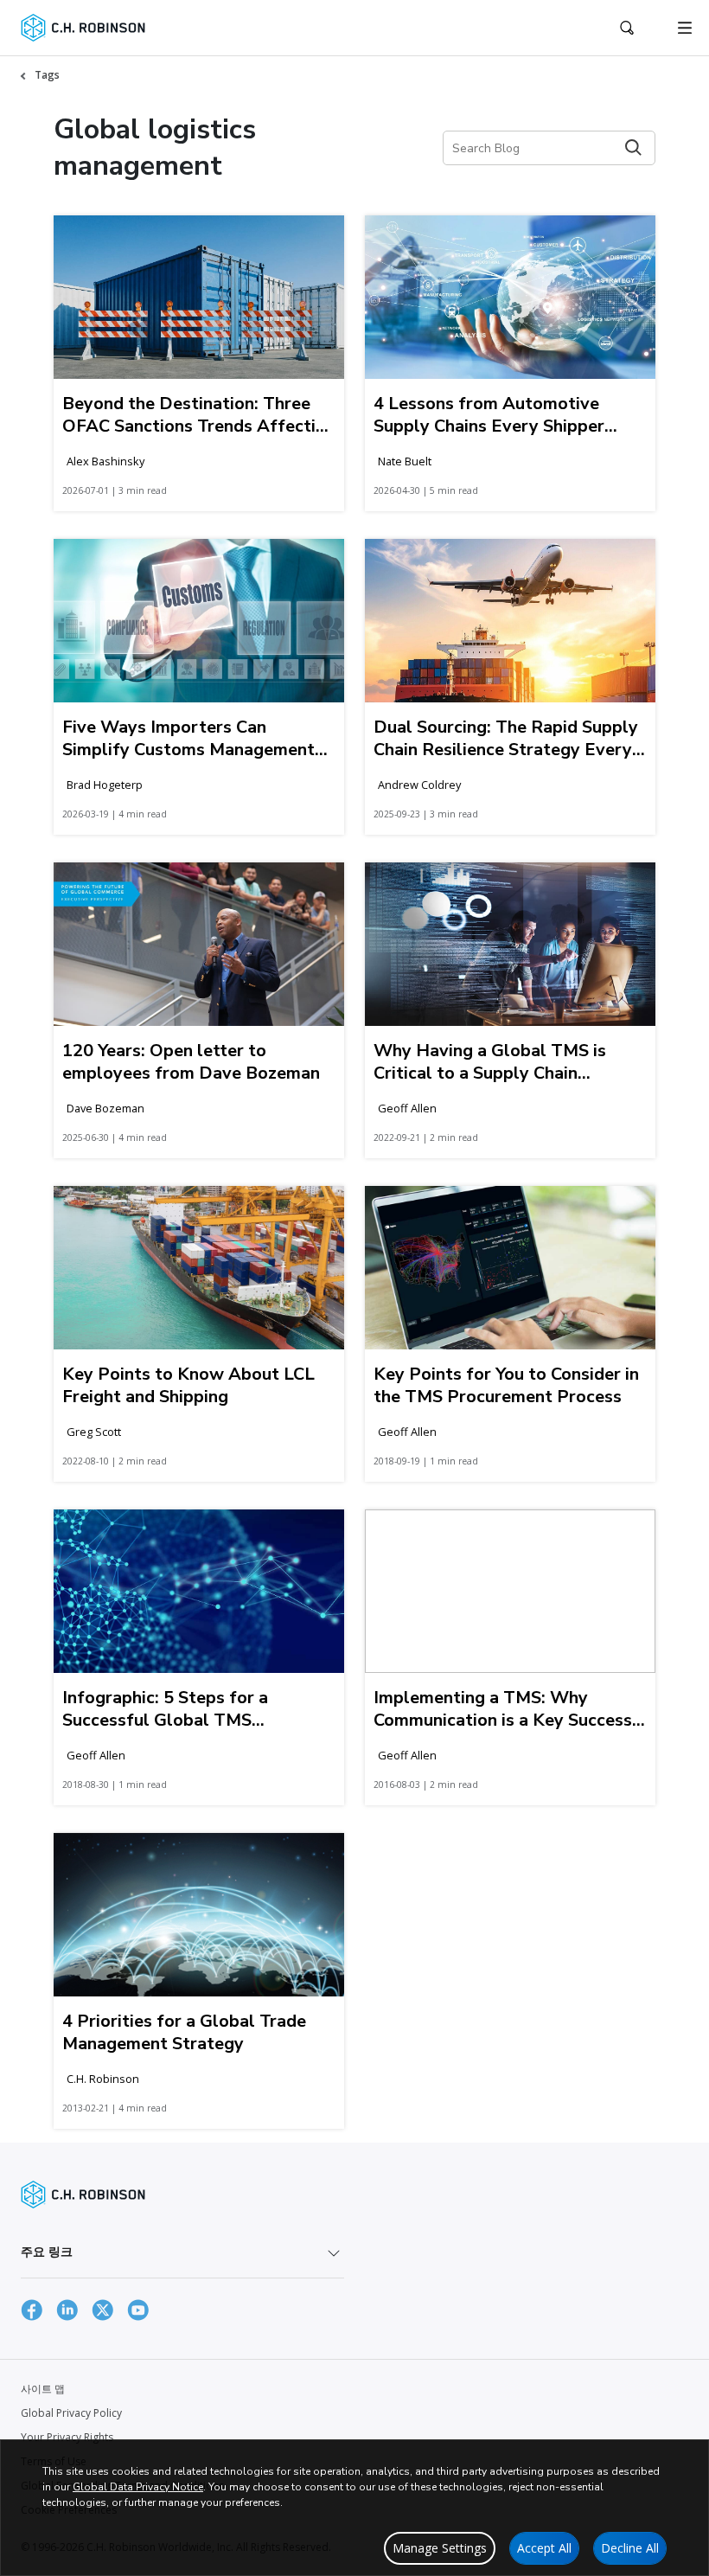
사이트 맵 (43, 2389)
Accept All (544, 2548)
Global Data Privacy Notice (138, 2487)
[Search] (633, 147)
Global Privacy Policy (71, 2413)
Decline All (630, 2548)
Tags (47, 75)
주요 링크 (47, 2251)
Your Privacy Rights (67, 2437)
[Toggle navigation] (685, 28)
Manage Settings (440, 2548)
